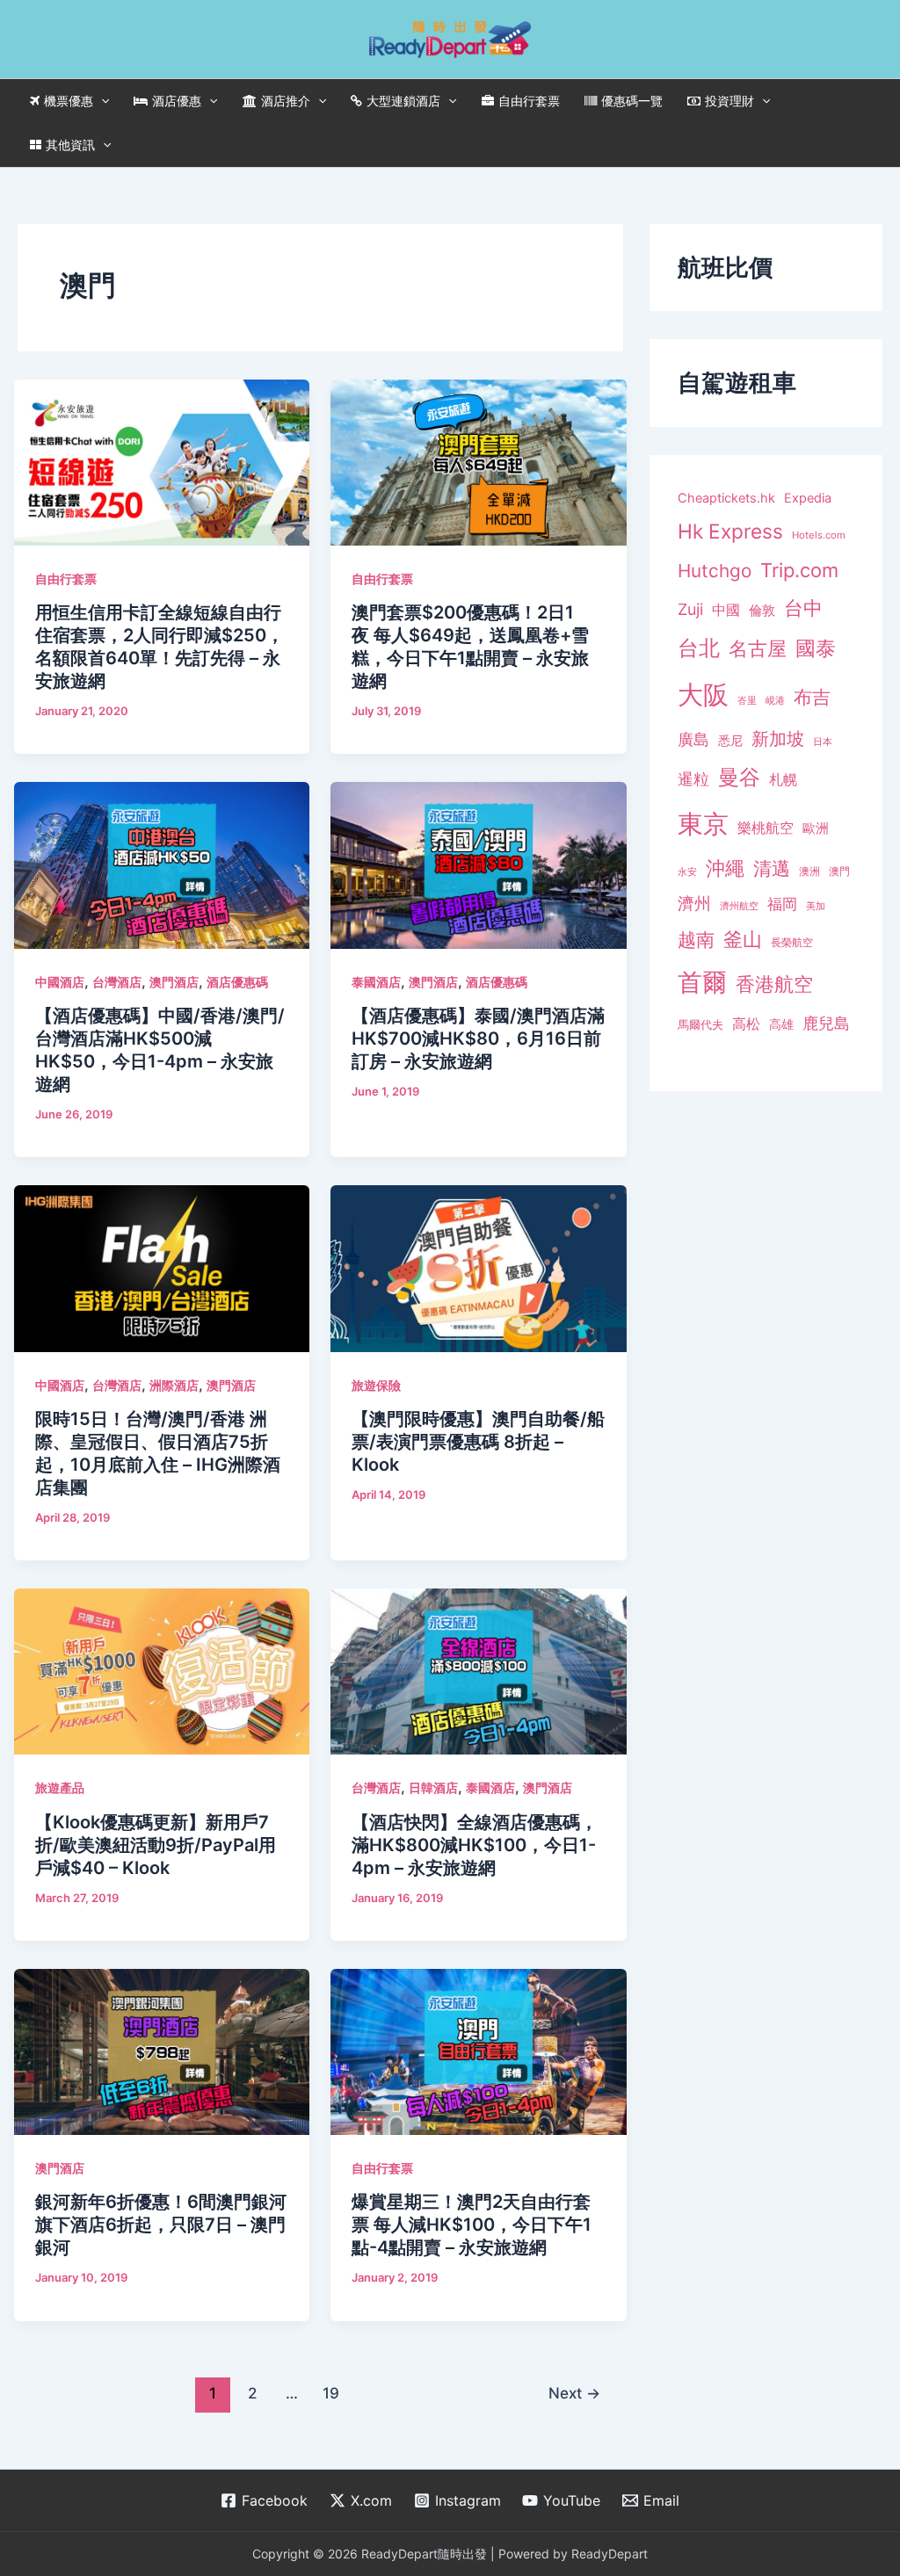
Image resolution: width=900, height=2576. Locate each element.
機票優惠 (69, 101)
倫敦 (762, 610)
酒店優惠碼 (237, 982)
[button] (101, 101)
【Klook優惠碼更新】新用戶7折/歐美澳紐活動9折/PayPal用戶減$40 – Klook (156, 1845)
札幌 (783, 780)
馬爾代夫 (700, 1025)
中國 (726, 610)
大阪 (703, 695)
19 (331, 2393)
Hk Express (730, 531)
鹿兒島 (826, 1023)
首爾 (702, 982)
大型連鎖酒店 (403, 101)
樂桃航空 (766, 828)
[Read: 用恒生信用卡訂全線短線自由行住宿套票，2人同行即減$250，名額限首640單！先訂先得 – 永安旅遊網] (162, 461)
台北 (699, 648)
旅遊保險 (376, 1385)
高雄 (781, 1024)
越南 (696, 940)
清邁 (772, 868)
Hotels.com (819, 535)
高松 (746, 1024)
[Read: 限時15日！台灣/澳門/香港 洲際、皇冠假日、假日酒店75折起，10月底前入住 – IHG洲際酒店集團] (162, 1267)
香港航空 (774, 984)
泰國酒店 (376, 982)
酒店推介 (286, 101)
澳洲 (809, 872)
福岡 (782, 904)
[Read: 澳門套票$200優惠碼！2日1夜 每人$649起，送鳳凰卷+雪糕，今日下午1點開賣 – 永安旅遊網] (478, 461)
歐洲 (816, 829)
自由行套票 (529, 101)
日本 (823, 742)
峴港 (775, 700)
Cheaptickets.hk (726, 498)
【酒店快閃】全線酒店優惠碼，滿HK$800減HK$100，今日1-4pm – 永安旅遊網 (475, 1845)
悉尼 (730, 741)
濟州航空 (739, 906)
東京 (703, 824)
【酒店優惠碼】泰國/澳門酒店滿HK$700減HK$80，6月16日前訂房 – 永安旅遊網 (478, 1038)
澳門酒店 (174, 982)
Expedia (808, 498)
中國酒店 (60, 982)
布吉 (812, 697)
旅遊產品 (60, 1787)
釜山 (743, 939)
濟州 (694, 904)
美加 (816, 906)
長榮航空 (792, 942)
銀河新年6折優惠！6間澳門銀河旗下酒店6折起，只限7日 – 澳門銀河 (161, 2225)
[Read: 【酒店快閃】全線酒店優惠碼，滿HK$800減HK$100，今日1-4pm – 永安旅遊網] (478, 1670)
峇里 (747, 700)
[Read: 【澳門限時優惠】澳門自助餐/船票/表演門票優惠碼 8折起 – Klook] (478, 1267)
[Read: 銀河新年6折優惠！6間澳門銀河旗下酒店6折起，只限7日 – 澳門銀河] (162, 2051)
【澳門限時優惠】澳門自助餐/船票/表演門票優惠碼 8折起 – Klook (478, 1442)
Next (574, 2393)
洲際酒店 (174, 1385)
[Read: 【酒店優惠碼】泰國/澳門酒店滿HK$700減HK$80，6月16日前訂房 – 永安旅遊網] (478, 864)
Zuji (690, 609)
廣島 (693, 739)
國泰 (816, 648)
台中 (803, 608)
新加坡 (778, 739)
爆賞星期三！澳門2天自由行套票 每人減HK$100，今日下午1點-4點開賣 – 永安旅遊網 (472, 2225)
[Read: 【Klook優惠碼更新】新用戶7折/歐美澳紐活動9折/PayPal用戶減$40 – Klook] (162, 1670)
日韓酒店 (433, 1787)
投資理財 (729, 101)
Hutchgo (715, 571)
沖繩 (725, 868)
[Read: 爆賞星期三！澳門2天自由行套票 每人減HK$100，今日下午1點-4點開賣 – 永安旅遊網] (478, 2051)
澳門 (839, 872)
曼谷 (739, 777)
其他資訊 (70, 145)
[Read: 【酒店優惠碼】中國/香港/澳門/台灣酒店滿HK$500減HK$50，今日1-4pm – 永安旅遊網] (162, 864)
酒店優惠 (177, 101)
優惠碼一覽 (632, 101)
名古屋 (758, 648)
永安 (687, 872)
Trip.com (799, 570)
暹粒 (693, 779)
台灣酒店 (117, 982)
